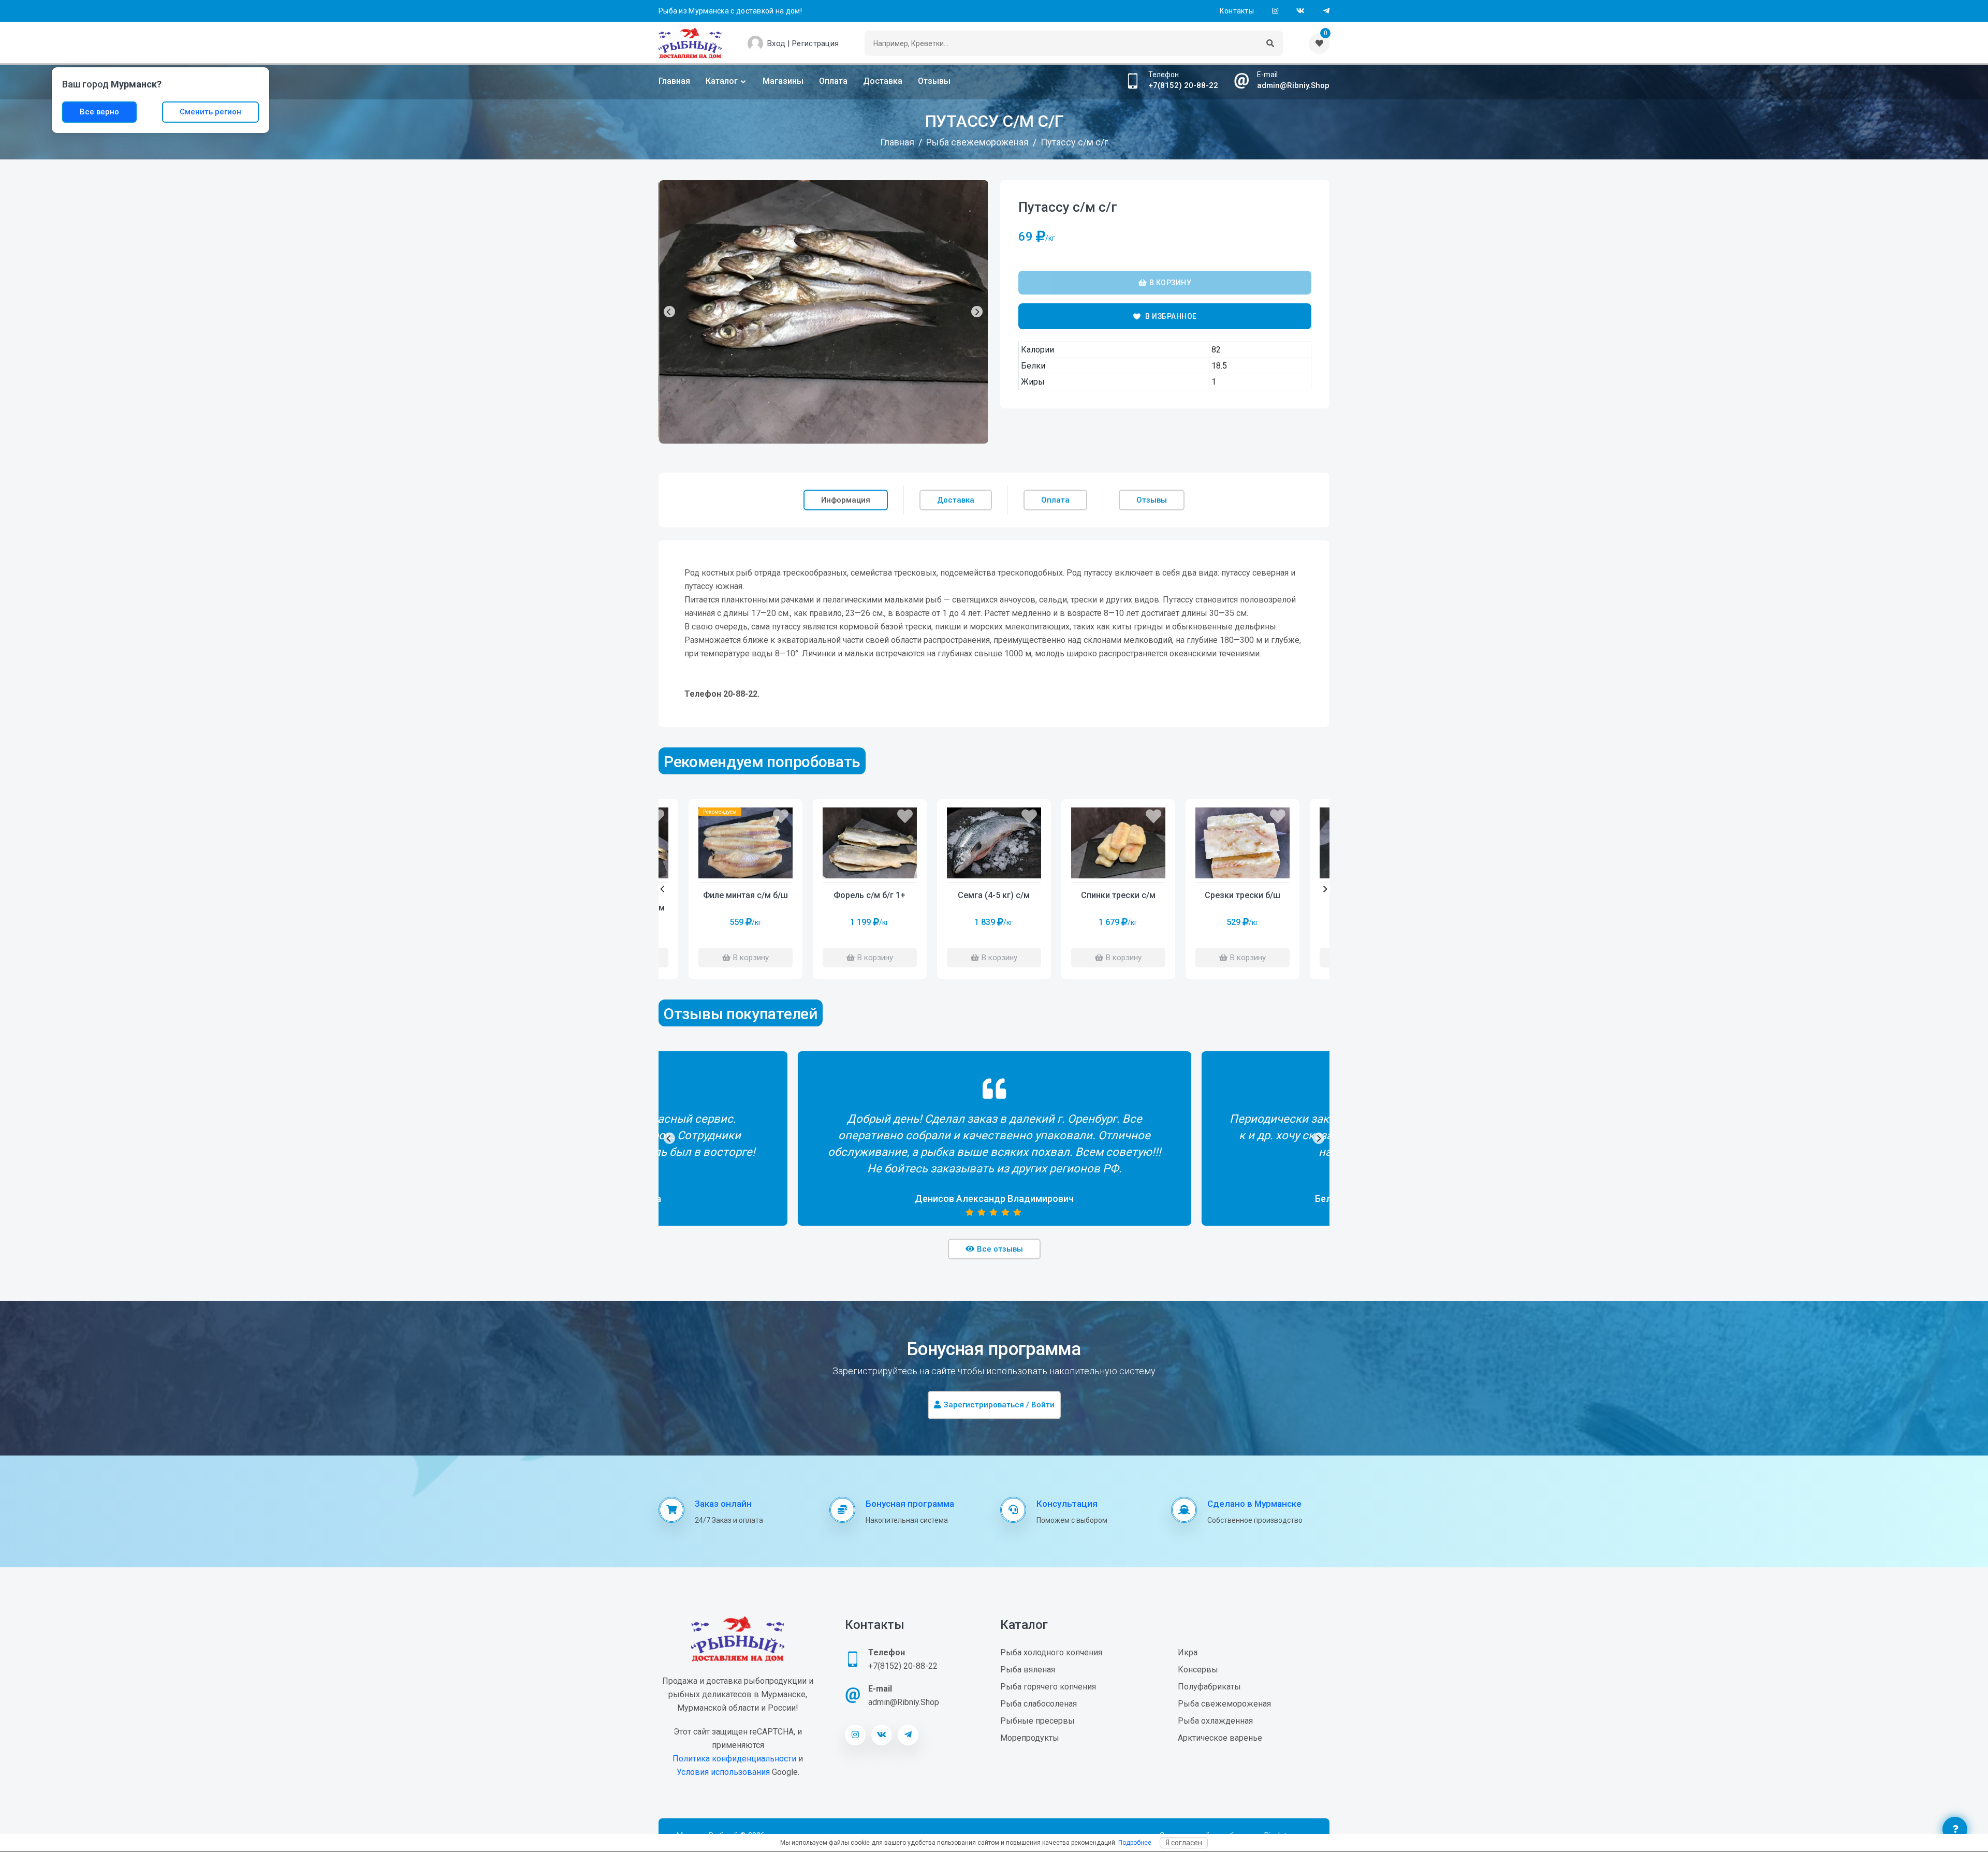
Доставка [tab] (956, 500)
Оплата (833, 81)
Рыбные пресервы (1037, 1721)
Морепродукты (1030, 1738)
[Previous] (669, 312)
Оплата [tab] (1055, 500)
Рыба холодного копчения (1051, 1652)
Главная (674, 81)
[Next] (977, 312)
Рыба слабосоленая (1039, 1704)
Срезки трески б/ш (1242, 895)
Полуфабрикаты (1209, 1687)
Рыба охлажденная (1215, 1721)
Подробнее (1135, 1843)
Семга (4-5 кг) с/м (994, 895)
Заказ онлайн (723, 1504)
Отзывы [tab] (1152, 500)
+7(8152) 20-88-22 (1183, 85)
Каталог (722, 81)
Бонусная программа (910, 1504)
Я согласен (1184, 1843)
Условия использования (723, 1772)
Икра (1188, 1652)
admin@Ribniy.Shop (1293, 85)
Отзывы (934, 81)
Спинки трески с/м (1118, 895)
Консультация (1067, 1504)
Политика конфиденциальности (734, 1759)
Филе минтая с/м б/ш (745, 895)
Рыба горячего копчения (1048, 1687)
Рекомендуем (720, 812)
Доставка (883, 81)
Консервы (1198, 1670)
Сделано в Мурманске (1254, 1504)
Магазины (783, 81)
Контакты (1237, 11)
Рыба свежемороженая (1224, 1704)
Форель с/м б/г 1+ (869, 895)
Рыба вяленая (1028, 1670)
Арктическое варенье (1220, 1738)
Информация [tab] (846, 500)
